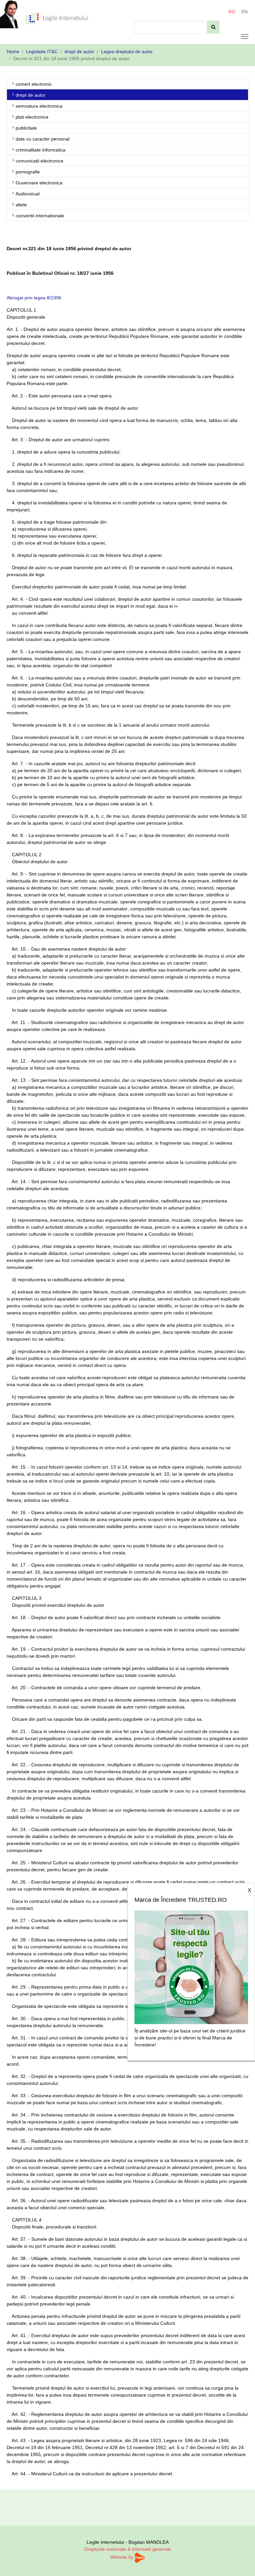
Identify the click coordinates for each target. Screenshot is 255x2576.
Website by (123, 2557)
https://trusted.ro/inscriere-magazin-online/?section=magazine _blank (191, 1965)
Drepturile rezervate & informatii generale (128, 2549)
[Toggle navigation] (245, 37)
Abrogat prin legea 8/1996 (34, 298)
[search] (213, 27)
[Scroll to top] (241, 2562)
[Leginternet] (57, 18)
